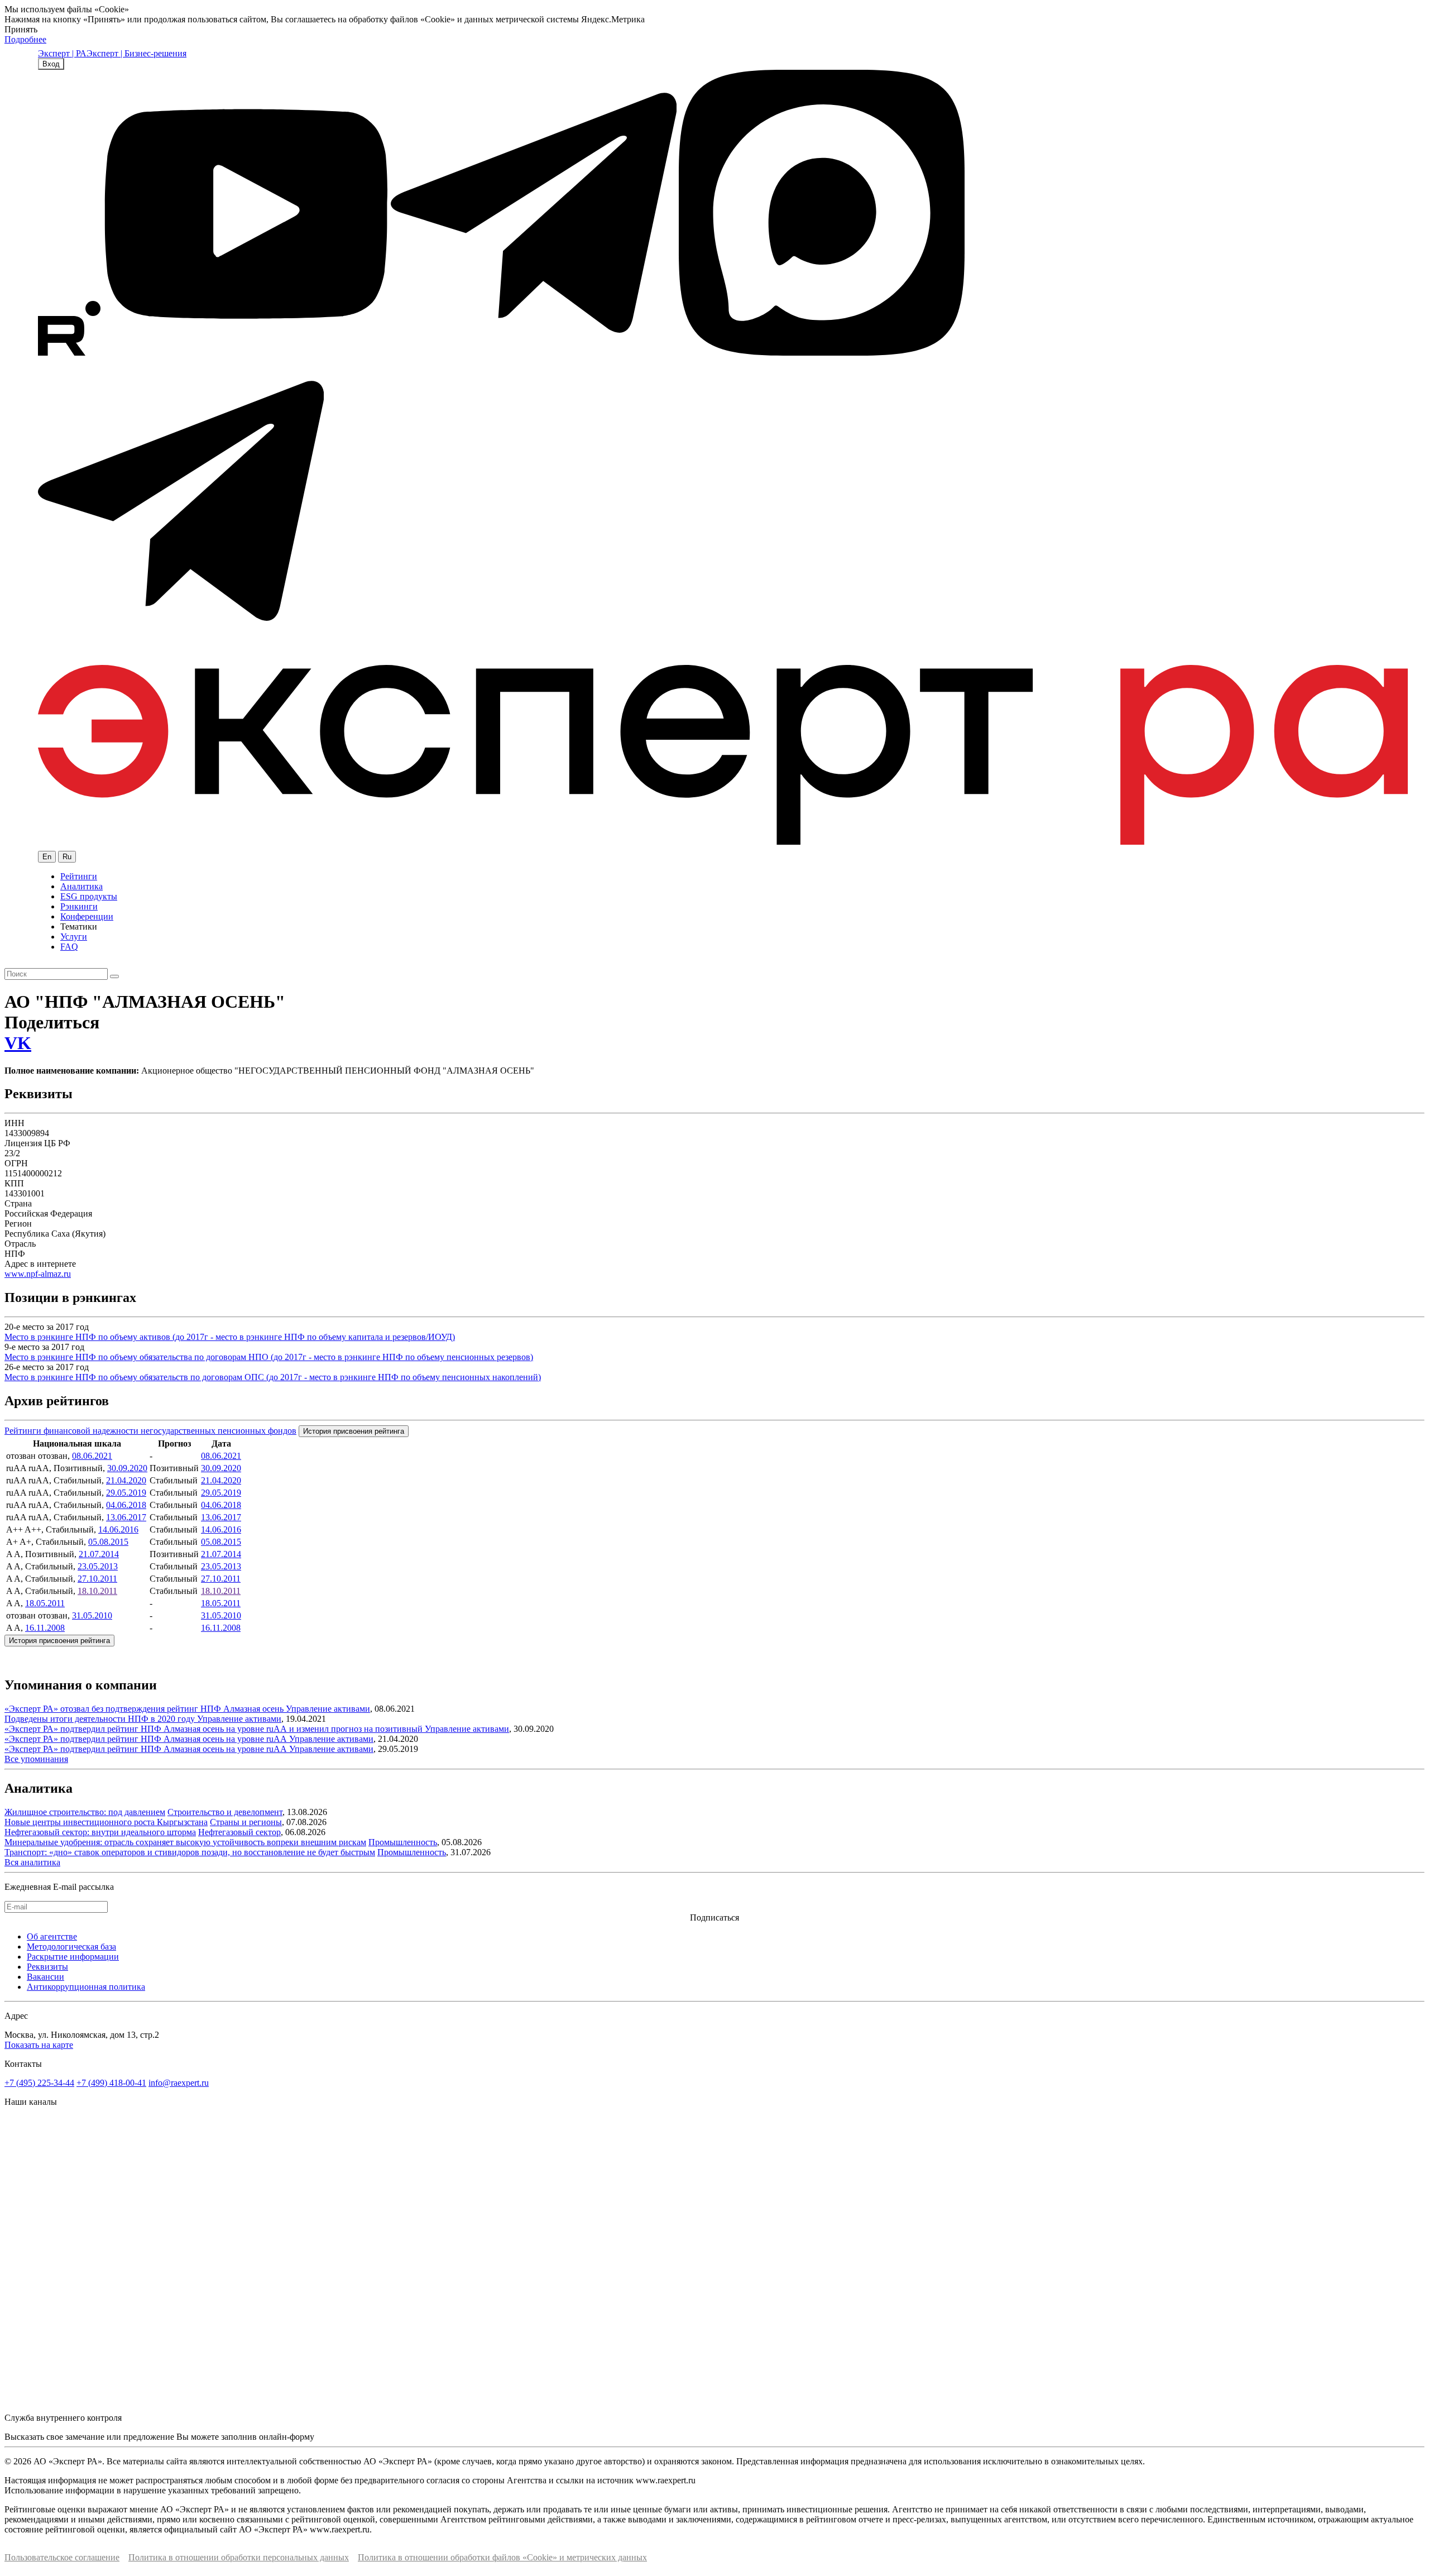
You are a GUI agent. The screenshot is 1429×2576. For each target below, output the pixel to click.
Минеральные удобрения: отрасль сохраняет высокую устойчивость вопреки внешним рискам (185, 1842)
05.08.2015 (108, 1542)
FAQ (69, 947)
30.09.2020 (127, 1468)
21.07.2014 (99, 1554)
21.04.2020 (126, 1480)
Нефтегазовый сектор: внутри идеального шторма (100, 1832)
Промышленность (403, 1842)
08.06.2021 (92, 1456)
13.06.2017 (126, 1517)
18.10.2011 (97, 1591)
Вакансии (45, 1977)
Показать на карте (39, 2045)
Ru (67, 857)
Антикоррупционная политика (86, 1987)
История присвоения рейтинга (354, 1431)
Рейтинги (79, 876)
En (47, 857)
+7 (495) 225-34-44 (39, 2083)
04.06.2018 (126, 1505)
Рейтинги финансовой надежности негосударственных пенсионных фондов (150, 1431)
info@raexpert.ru (179, 2083)
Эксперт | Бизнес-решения (136, 53)
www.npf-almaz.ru (38, 1274)
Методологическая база (71, 1947)
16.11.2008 (45, 1628)
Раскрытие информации (73, 1957)
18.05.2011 (45, 1603)
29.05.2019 (126, 1493)
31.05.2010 (92, 1615)
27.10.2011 (97, 1579)
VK (18, 1043)
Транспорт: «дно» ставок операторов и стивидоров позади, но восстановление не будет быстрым (190, 1852)
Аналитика (81, 886)
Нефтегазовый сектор (239, 1832)
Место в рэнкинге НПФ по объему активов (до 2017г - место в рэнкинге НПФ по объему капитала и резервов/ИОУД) (230, 1337)
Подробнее (25, 39)
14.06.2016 (118, 1529)
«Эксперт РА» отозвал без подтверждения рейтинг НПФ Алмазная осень (145, 1709)
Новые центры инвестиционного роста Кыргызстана (106, 1822)
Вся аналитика (32, 1862)
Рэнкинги (79, 906)
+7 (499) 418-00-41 (111, 2083)
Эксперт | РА (62, 53)
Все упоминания (36, 1759)
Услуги (74, 937)
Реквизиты (47, 1967)
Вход (51, 64)
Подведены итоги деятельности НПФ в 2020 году (101, 1719)
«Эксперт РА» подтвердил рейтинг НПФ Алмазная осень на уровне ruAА (147, 1739)
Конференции (87, 916)
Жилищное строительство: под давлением (85, 1812)
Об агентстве (52, 1936)
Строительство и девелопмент (225, 1812)
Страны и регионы (246, 1822)
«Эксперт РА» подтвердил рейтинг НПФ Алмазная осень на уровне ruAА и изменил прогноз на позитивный (215, 1729)
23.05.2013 (98, 1566)
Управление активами (328, 1709)
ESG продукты (89, 896)
